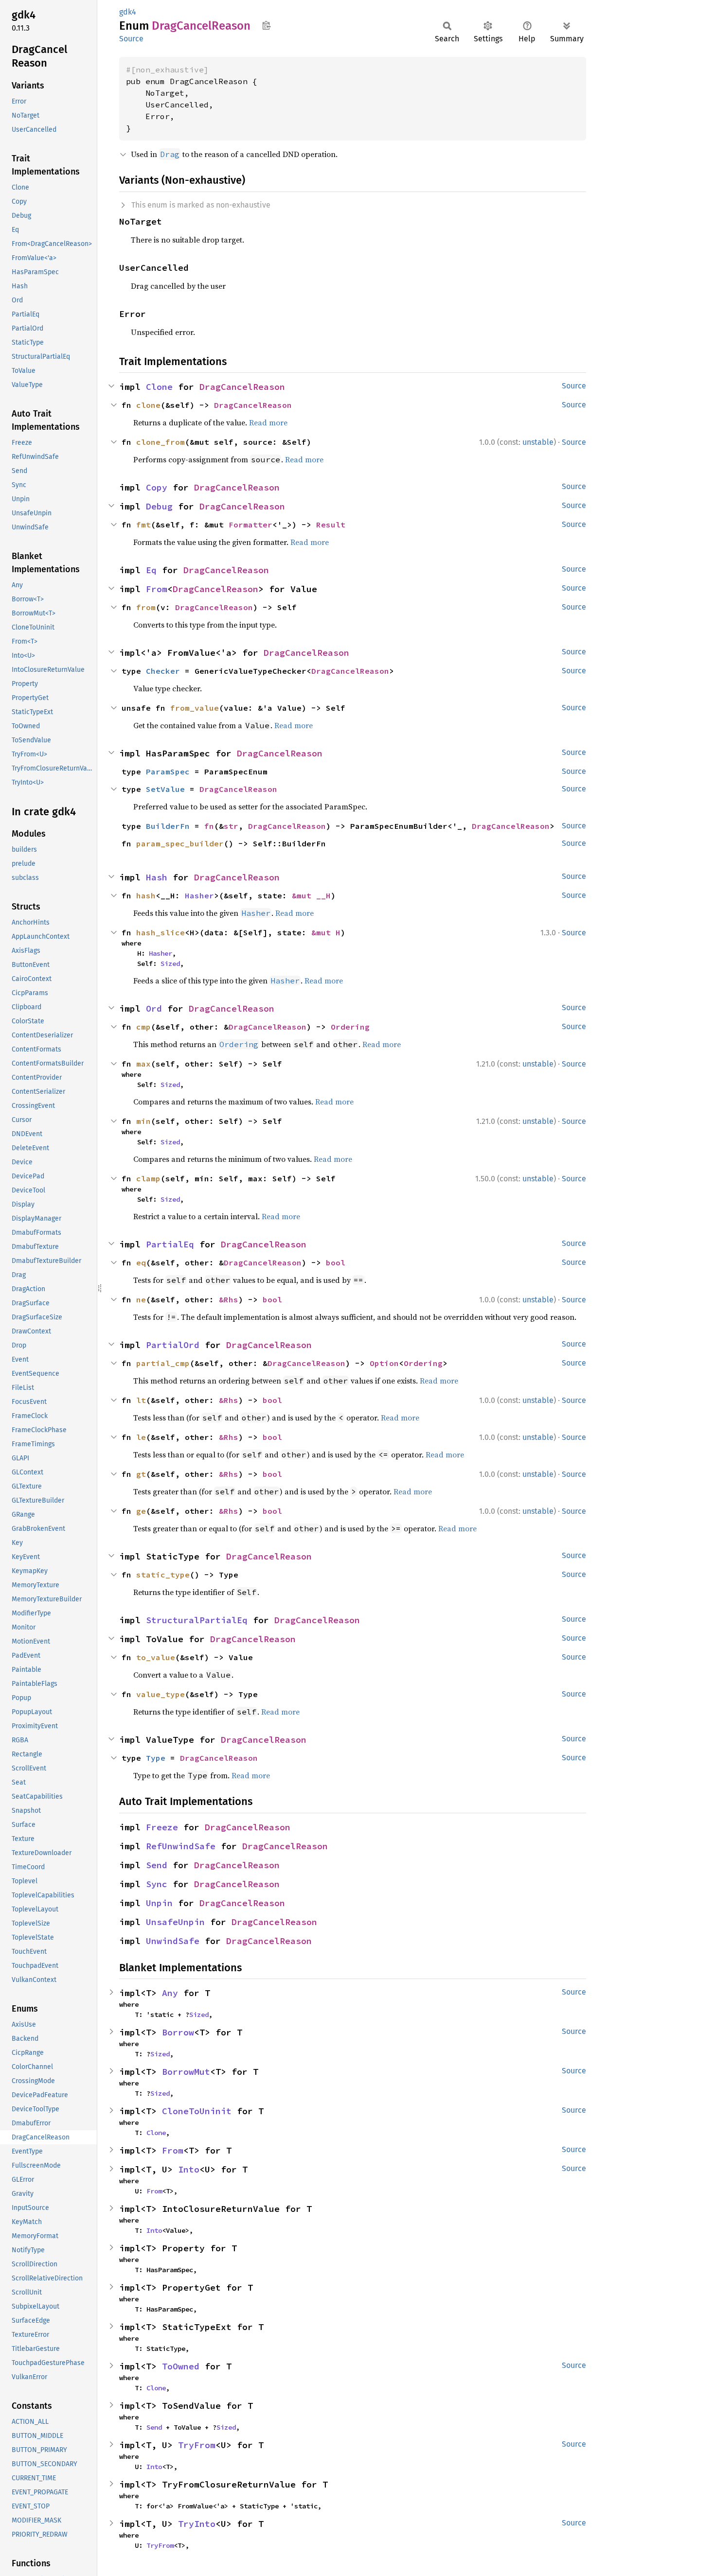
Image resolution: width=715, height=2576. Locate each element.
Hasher (199, 895)
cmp (143, 1027)
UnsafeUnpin (175, 1922)
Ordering (350, 1027)
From (157, 589)
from (146, 607)
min (143, 1121)
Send (157, 1865)
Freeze (162, 1827)
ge (141, 1511)
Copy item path (266, 25)
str (231, 826)
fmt (143, 525)
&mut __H (311, 895)
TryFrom (197, 2445)
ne (141, 1299)
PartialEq (170, 1244)
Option (384, 1363)
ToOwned (181, 2366)
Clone (159, 387)
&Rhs (229, 1299)
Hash (157, 877)
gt (141, 1474)
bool (336, 1262)
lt (141, 1400)
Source (131, 39)
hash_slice (161, 932)
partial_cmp (163, 1363)
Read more (268, 422)
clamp (148, 1178)
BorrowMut (186, 2072)
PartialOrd (173, 1345)
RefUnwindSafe (181, 1846)
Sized (170, 964)
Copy (157, 487)
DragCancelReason (242, 387)
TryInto (197, 2524)
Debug (159, 506)
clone (148, 405)
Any (170, 1993)
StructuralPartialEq (197, 1620)
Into (189, 2169)
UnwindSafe (173, 1941)
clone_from (161, 442)
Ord (154, 1008)
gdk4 (128, 12)
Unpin (159, 1903)
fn (209, 826)
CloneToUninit (197, 2111)
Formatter (250, 525)
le (141, 1437)
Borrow (178, 2032)
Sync (157, 1884)
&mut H (326, 932)
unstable (538, 442)
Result (331, 525)
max (143, 1064)
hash (146, 895)
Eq (151, 570)
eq (141, 1262)
